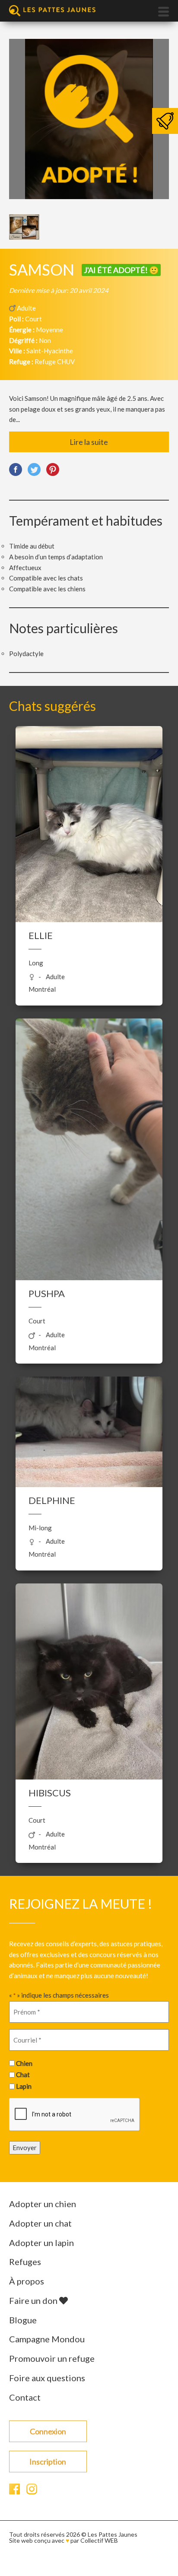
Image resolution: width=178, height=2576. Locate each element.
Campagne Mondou (47, 2339)
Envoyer (25, 2148)
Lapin (24, 2086)
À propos (27, 2281)
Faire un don (34, 2300)
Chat (23, 2075)
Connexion (48, 2431)
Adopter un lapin (41, 2243)
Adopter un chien (43, 2204)
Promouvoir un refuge (52, 2358)
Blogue (23, 2320)
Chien (24, 2063)
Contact (25, 2397)
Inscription (48, 2462)
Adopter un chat (40, 2223)
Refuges (25, 2262)
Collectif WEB (99, 2540)
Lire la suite (89, 442)
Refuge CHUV (55, 362)
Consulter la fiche (89, 824)
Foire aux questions (47, 2378)
